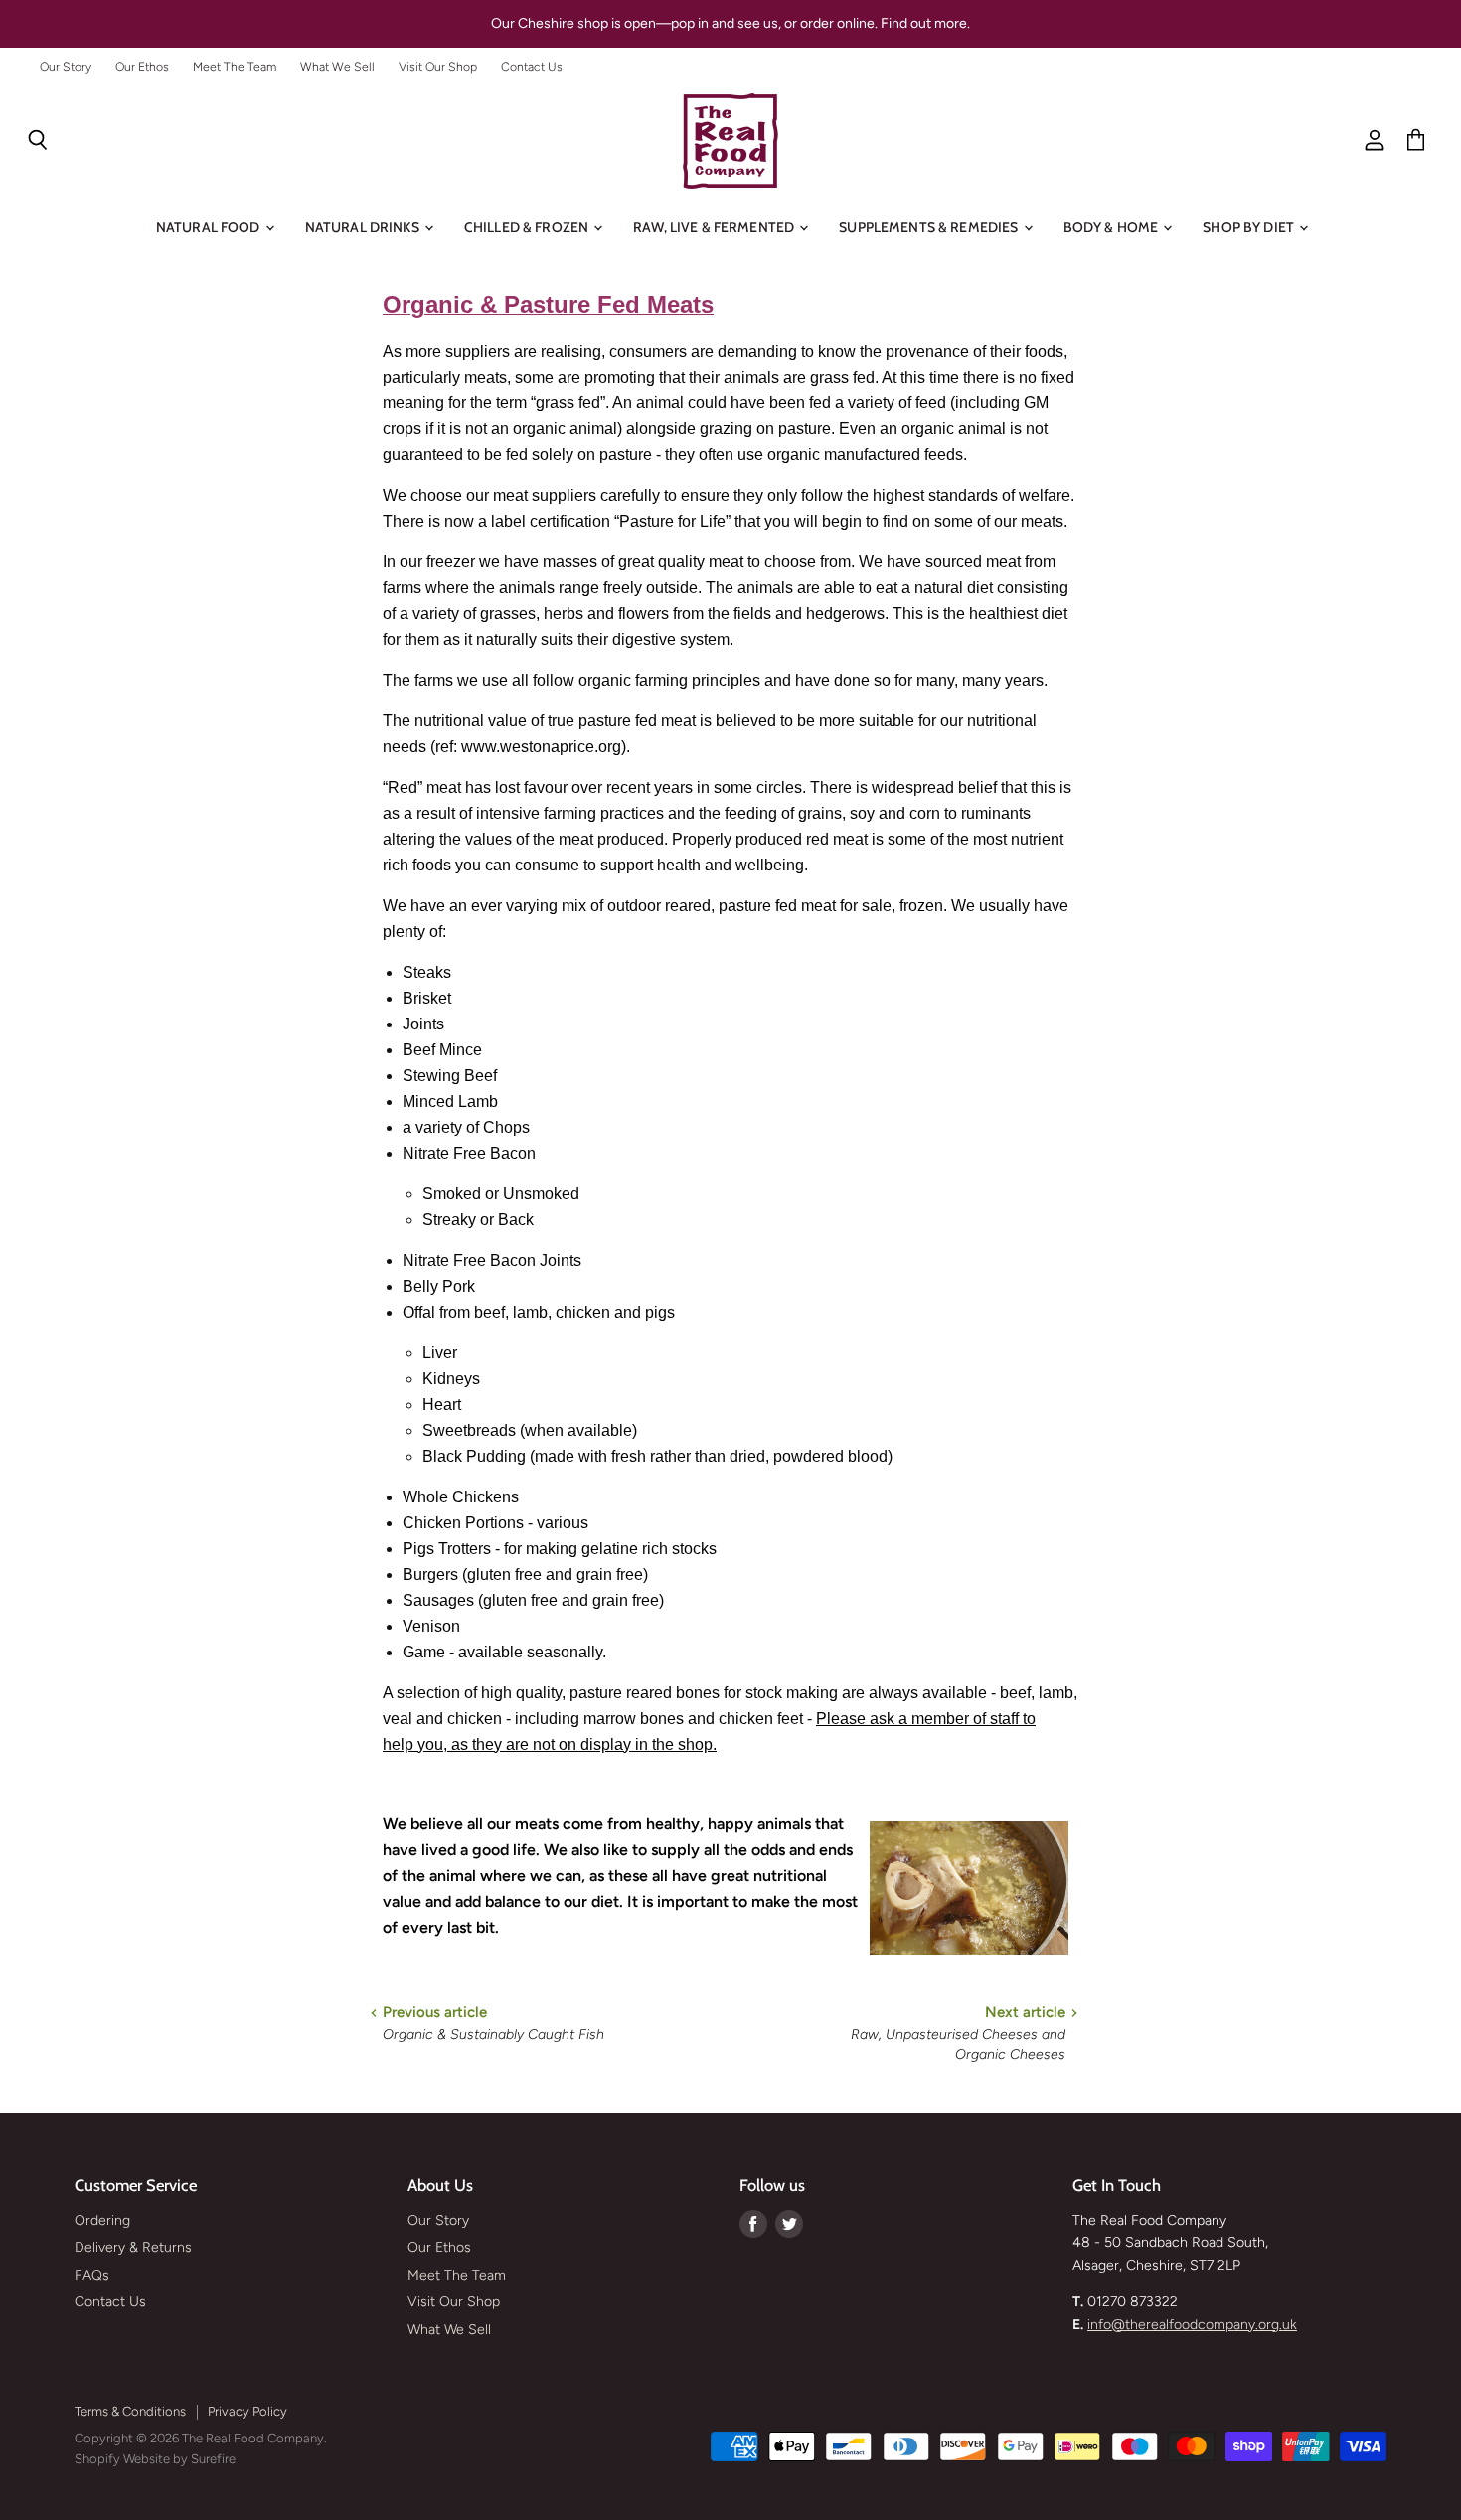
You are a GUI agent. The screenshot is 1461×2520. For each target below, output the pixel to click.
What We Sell (337, 67)
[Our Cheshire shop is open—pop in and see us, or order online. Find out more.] (730, 24)
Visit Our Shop (438, 67)
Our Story (66, 67)
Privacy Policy (247, 2411)
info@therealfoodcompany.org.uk (1192, 2325)
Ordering (102, 2220)
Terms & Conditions (130, 2411)
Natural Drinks (364, 227)
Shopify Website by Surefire (155, 2459)
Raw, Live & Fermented (715, 227)
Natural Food (210, 227)
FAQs (92, 2275)
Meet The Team (235, 67)
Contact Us (532, 67)
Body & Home (1113, 227)
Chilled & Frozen (528, 227)
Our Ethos (142, 67)
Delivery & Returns (133, 2247)
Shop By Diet (1250, 227)
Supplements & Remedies (930, 227)
